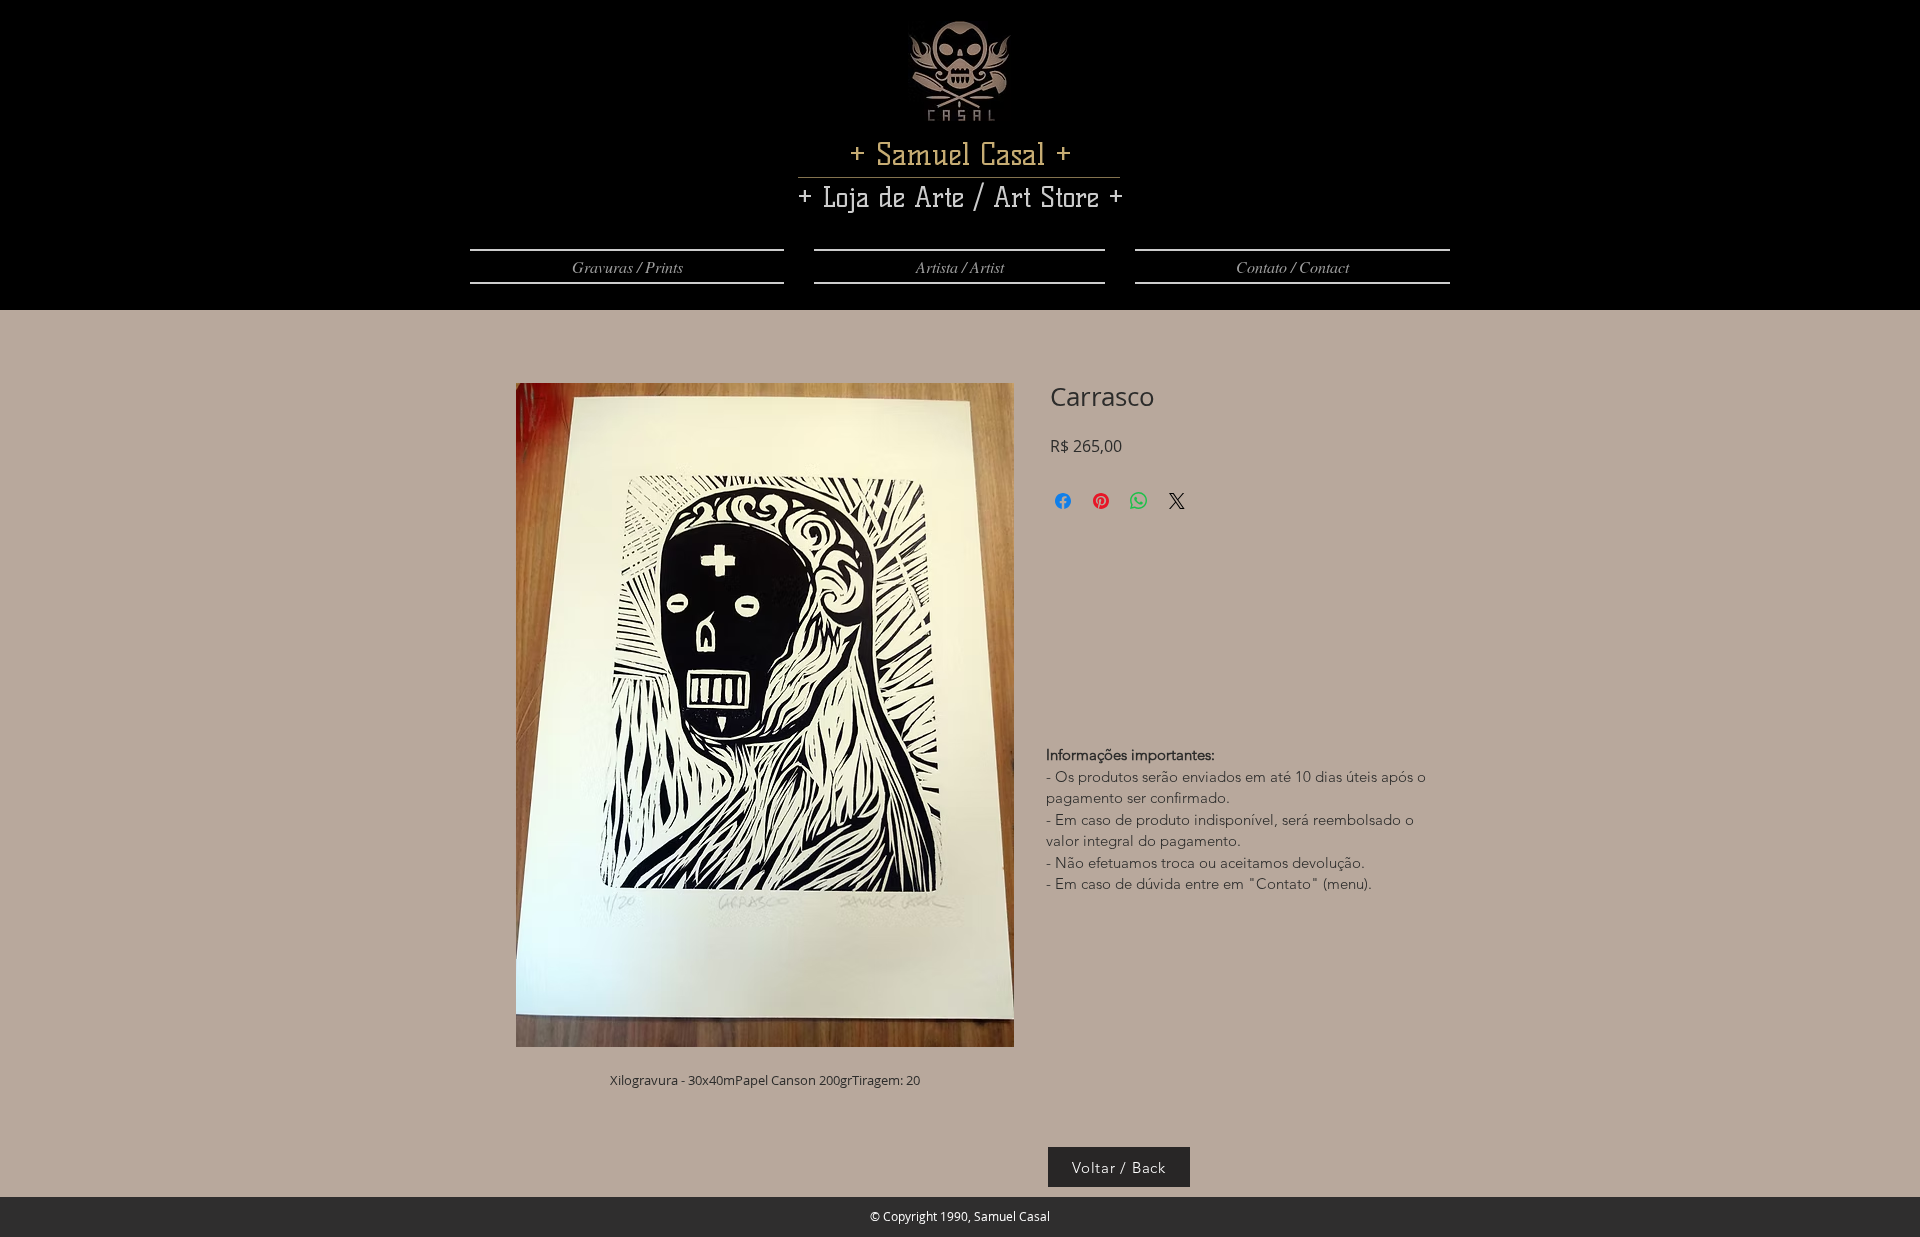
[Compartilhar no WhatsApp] (1139, 501)
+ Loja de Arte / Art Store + (960, 197)
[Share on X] (1177, 501)
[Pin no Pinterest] (1101, 501)
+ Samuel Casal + (960, 154)
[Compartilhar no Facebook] (1063, 501)
